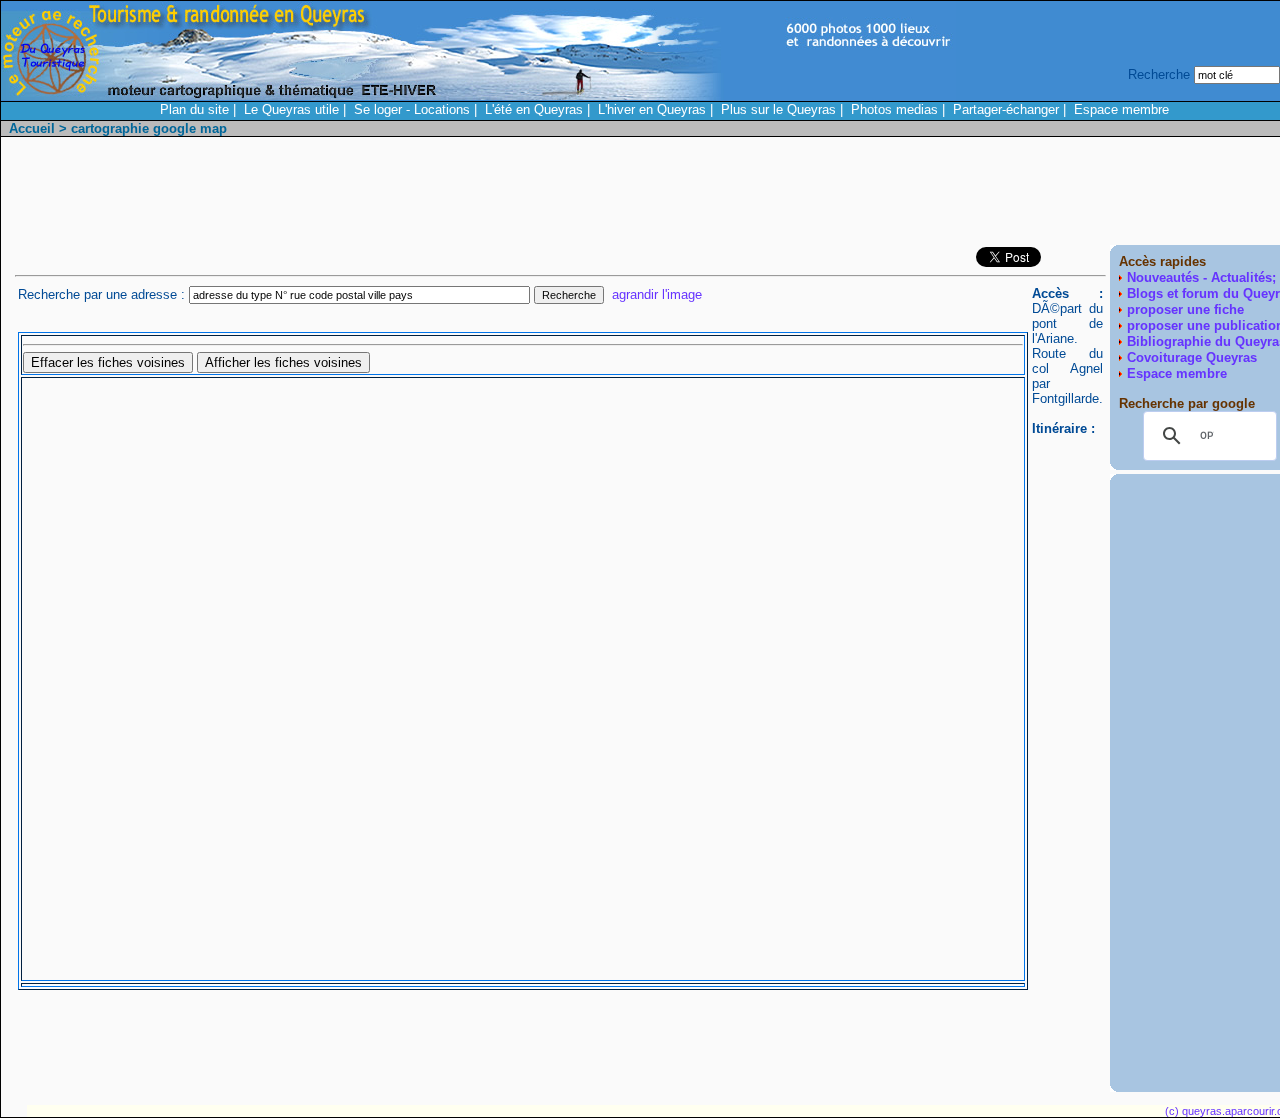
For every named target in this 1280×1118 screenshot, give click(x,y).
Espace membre (1121, 109)
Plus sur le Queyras (778, 109)
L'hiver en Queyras (652, 109)
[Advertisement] (1199, 783)
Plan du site (194, 109)
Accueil (32, 128)
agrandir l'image (657, 294)
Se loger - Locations (412, 109)
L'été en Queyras (534, 109)
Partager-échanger (1006, 109)
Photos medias (894, 109)
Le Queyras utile (291, 109)
